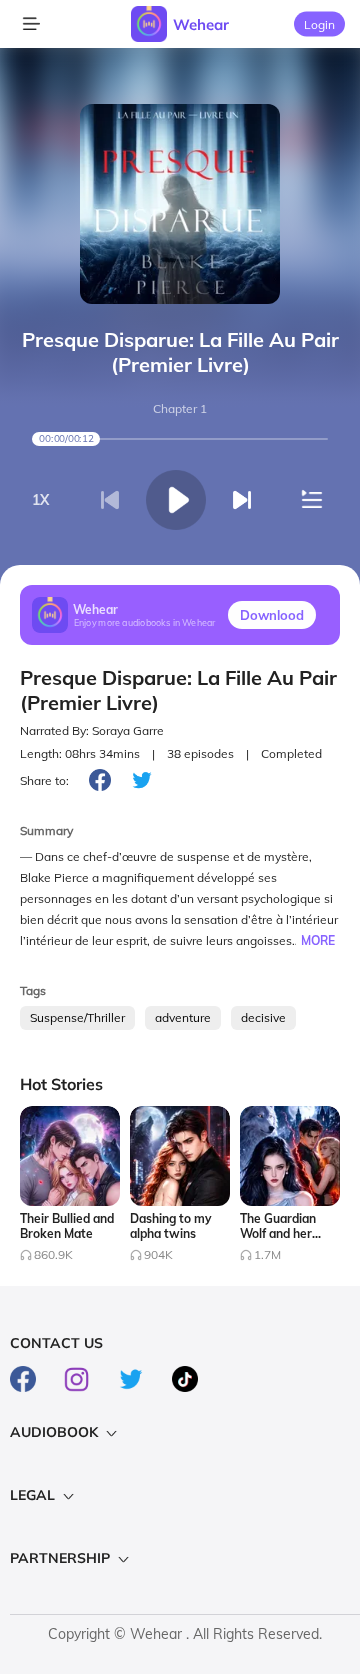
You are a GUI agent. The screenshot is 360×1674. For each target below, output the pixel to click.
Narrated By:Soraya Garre (92, 730)
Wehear (201, 24)
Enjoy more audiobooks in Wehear (145, 622)
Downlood (272, 615)
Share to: (44, 780)
